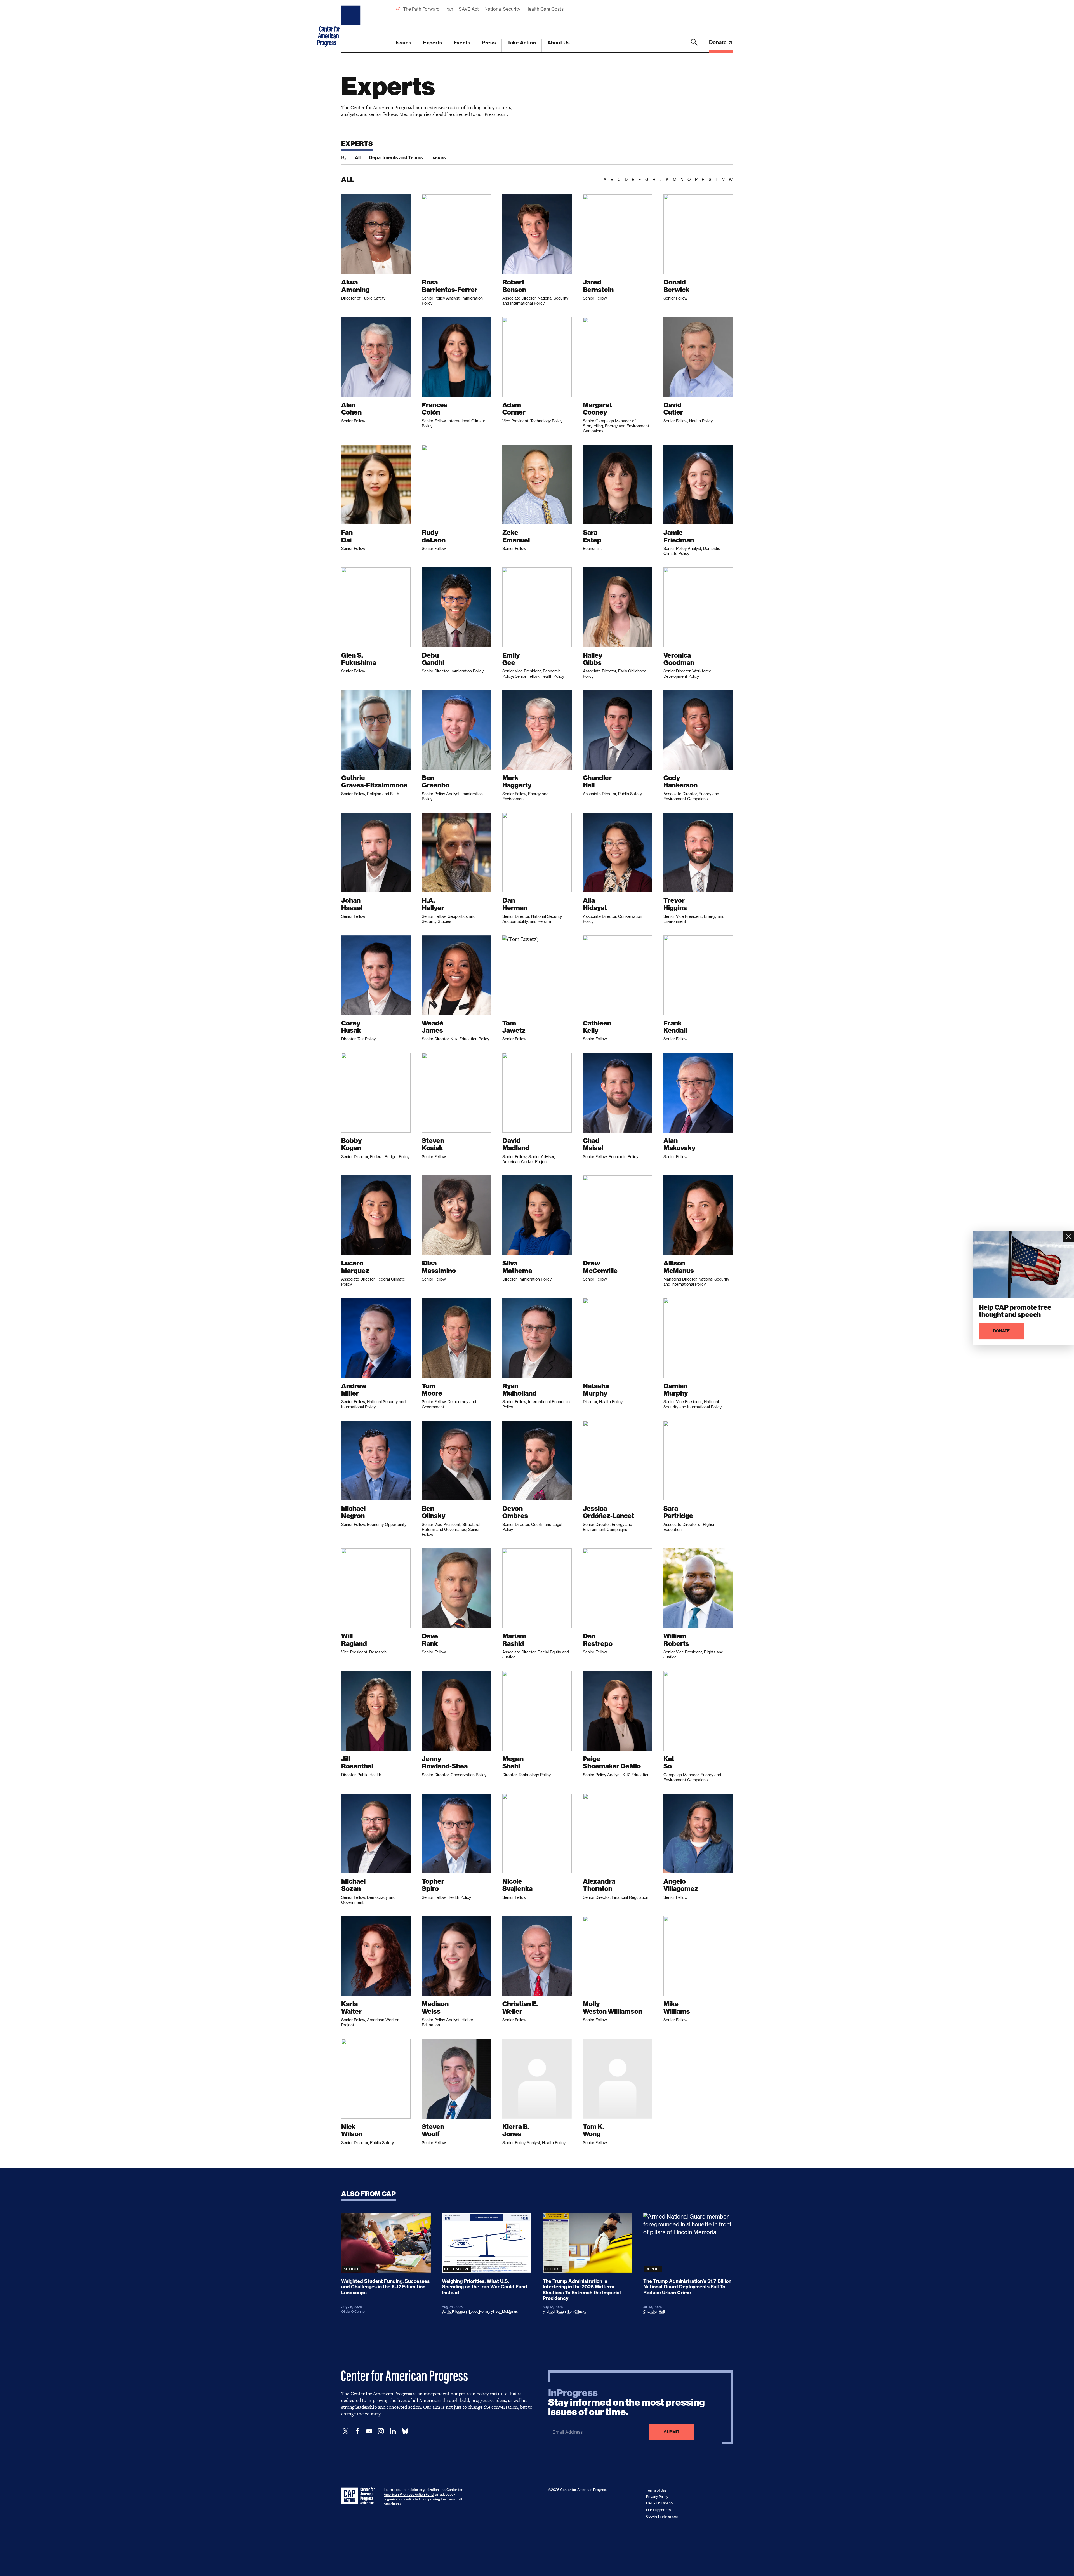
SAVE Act (469, 9)
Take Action (522, 43)
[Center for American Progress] (352, 26)
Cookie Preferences (662, 2516)
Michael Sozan (554, 2312)
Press (489, 43)
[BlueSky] (405, 2431)
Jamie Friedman (454, 2312)
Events (462, 43)
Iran (449, 9)
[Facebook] (357, 2431)
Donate (718, 42)
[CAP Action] (360, 2496)
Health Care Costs (544, 9)
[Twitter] (346, 2431)
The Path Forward (421, 9)
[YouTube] (369, 2431)
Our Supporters (658, 2510)
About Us (559, 43)
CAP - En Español (660, 2503)
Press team (496, 114)
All (358, 157)
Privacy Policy (657, 2497)
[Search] (694, 46)
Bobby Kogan (479, 2312)
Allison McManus (504, 2312)
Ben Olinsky (577, 2312)
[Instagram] (381, 2431)
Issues (403, 43)
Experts (433, 43)
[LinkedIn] (393, 2431)
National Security (502, 9)
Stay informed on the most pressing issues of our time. (626, 2403)
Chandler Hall (654, 2312)
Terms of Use (656, 2490)
